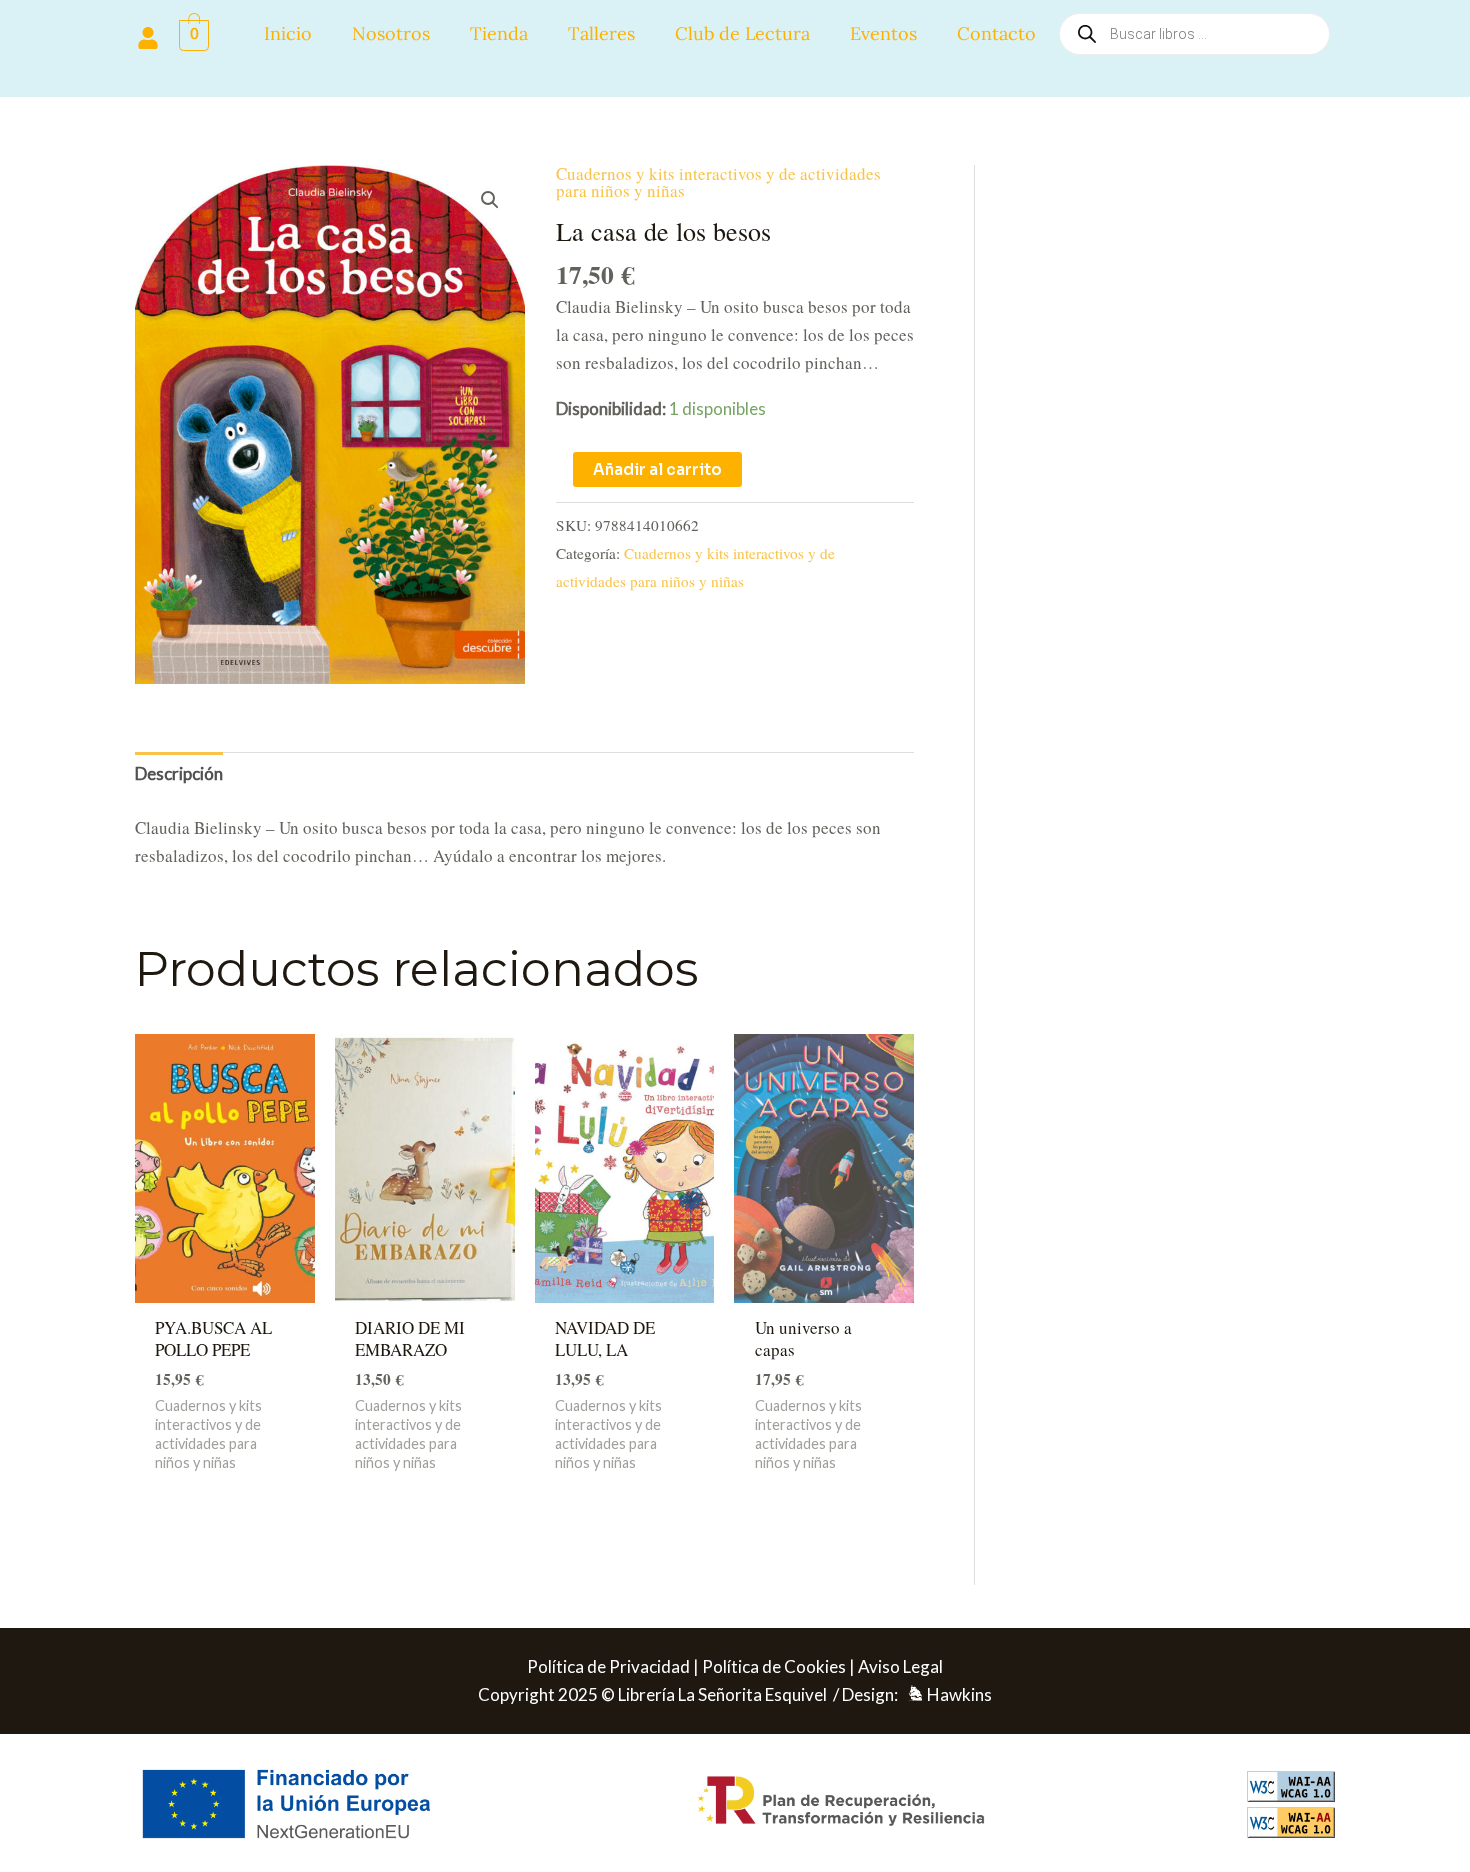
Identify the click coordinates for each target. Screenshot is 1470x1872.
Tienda (499, 33)
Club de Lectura (742, 33)
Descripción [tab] (179, 773)
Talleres (601, 33)
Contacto (996, 33)
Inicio (288, 33)
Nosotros (391, 33)
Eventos (883, 33)
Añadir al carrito (657, 469)
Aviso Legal (900, 1666)
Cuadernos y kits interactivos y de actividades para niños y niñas (718, 182)
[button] (490, 200)
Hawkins (959, 1694)
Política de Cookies (774, 1666)
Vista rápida (224, 1282)
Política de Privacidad (608, 1666)
